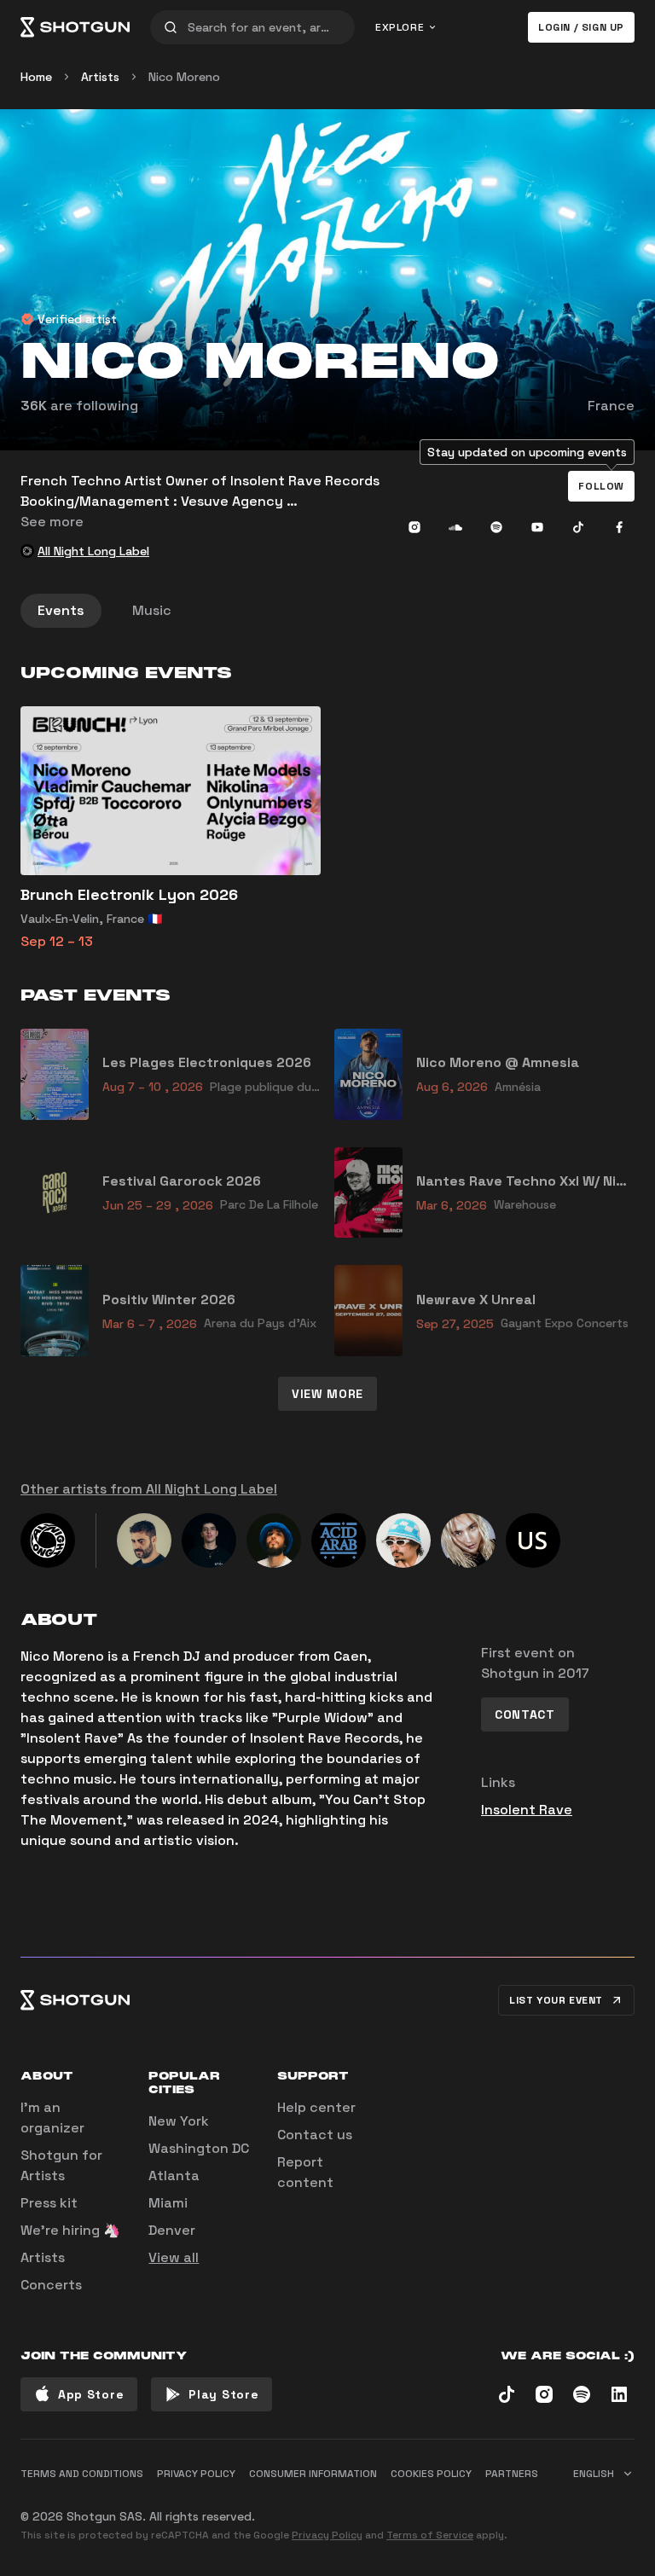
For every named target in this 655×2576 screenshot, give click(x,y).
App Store (91, 2394)
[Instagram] (414, 527)
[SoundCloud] (455, 527)
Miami (168, 2203)
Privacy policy (196, 2474)
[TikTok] (578, 527)
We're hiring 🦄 (70, 2230)
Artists (100, 77)
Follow (601, 486)
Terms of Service (430, 2535)
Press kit (49, 2203)
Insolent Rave (527, 1810)
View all (174, 2257)
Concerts (51, 2285)
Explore (400, 27)
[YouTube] (537, 527)
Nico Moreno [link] (184, 77)
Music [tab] (152, 610)
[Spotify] (496, 527)
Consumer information (313, 2474)
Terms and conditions (82, 2474)
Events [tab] (61, 610)
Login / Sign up (581, 27)
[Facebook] (619, 527)
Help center (316, 2107)
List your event (556, 2000)
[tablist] (327, 611)
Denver (172, 2230)
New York (179, 2121)
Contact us (315, 2135)
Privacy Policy (327, 2535)
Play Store (223, 2394)
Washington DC (199, 2148)
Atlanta (174, 2176)
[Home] (75, 27)
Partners (512, 2474)
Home (36, 77)
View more (327, 1394)
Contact (525, 1714)
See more (52, 522)
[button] (601, 486)
